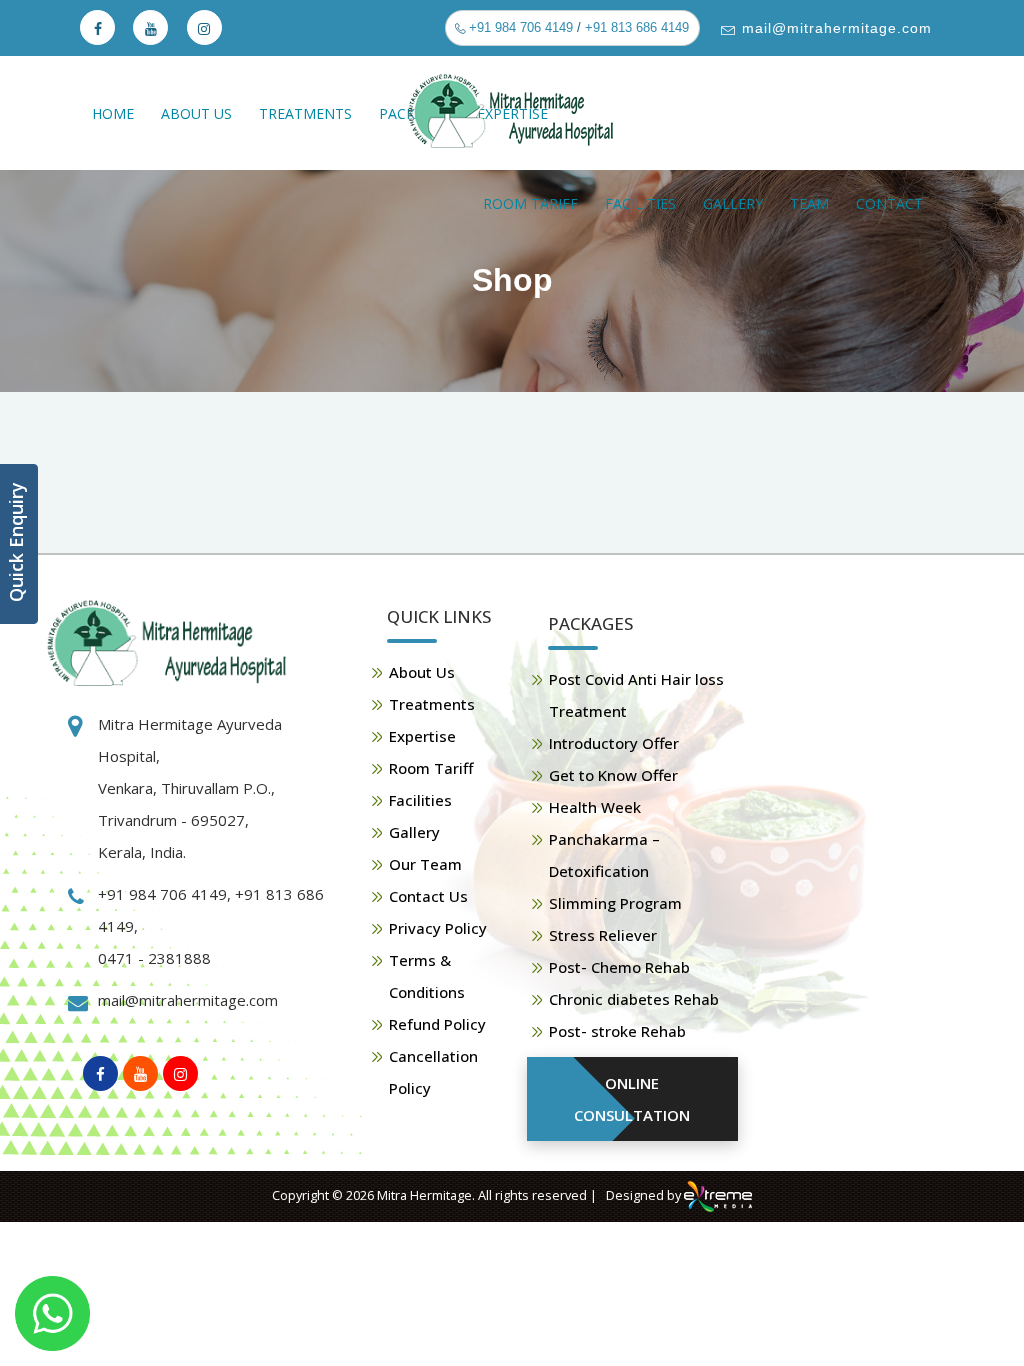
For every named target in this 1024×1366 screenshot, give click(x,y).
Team (809, 203)
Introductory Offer (614, 743)
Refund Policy (437, 1024)
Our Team (425, 864)
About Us (196, 113)
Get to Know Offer (613, 775)
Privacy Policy (438, 928)
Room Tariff (530, 203)
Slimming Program (615, 903)
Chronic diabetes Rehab (634, 999)
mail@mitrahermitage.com (834, 28)
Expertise (422, 736)
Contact (889, 203)
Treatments (305, 113)
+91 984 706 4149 (519, 27)
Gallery (733, 203)
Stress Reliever (603, 935)
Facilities (640, 203)
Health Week (595, 807)
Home (113, 113)
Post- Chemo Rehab (619, 967)
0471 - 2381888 (154, 958)
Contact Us (428, 896)
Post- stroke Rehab (617, 1031)
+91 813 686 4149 (637, 27)
